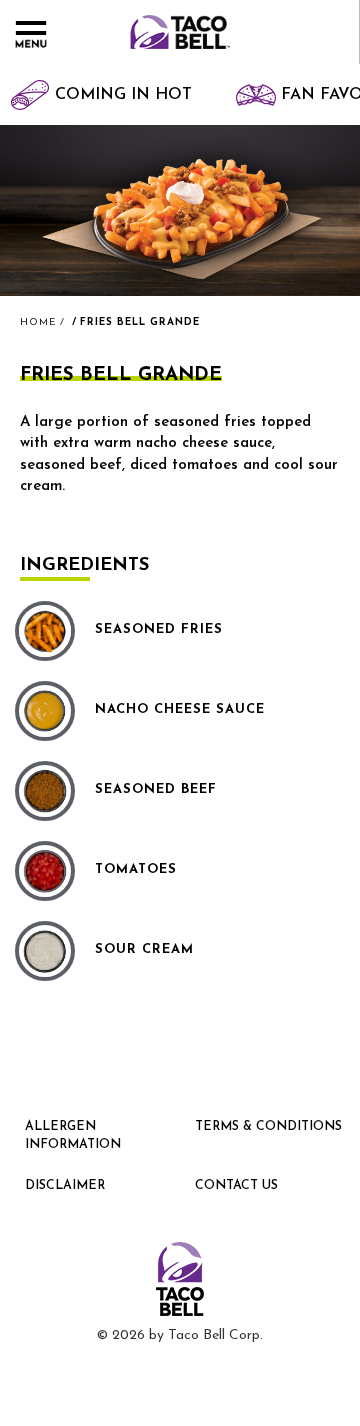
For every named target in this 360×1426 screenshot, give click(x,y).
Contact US (236, 1186)
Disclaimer (65, 1186)
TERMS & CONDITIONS (268, 1127)
